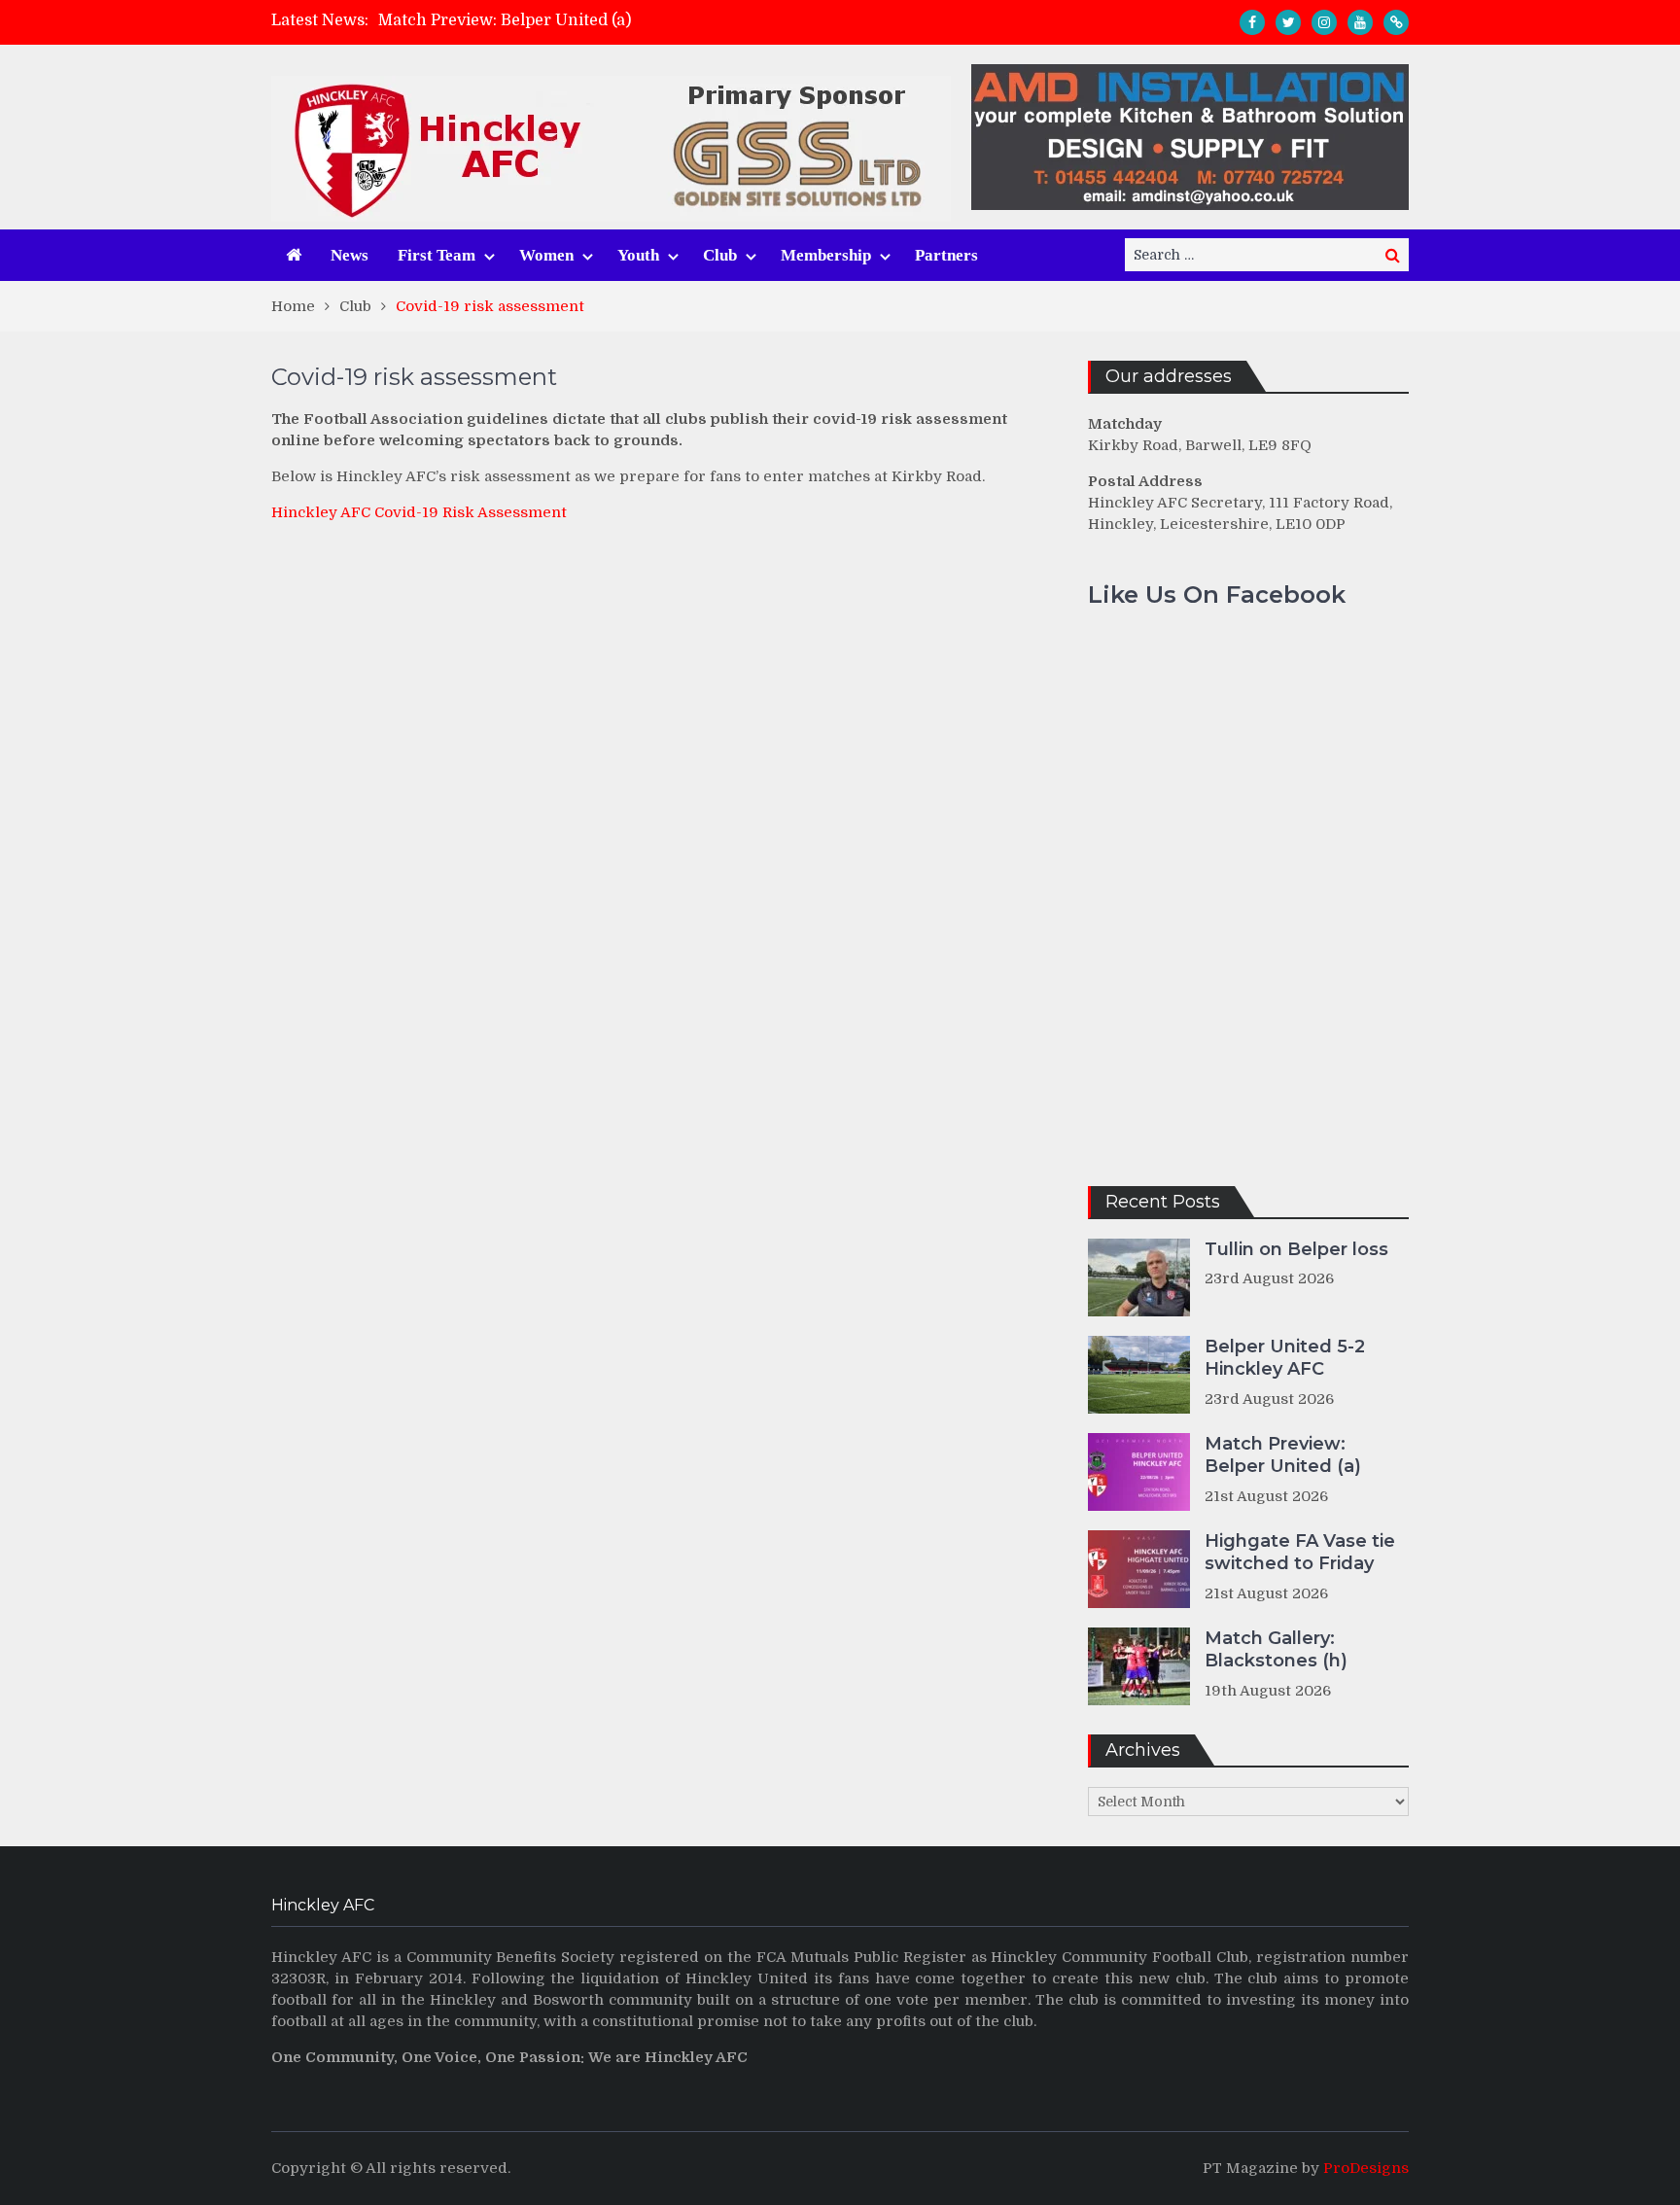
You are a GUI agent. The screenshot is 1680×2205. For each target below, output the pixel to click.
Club (720, 255)
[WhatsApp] (1396, 22)
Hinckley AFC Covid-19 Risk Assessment (419, 512)
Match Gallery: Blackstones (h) (1276, 1649)
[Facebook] (1252, 22)
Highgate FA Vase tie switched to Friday (1300, 1552)
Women (546, 255)
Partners (946, 255)
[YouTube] (1360, 22)
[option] (666, 20)
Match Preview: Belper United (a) (505, 20)
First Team (437, 255)
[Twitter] (1288, 22)
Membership (826, 255)
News (350, 255)
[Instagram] (1324, 22)
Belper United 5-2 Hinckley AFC (1285, 1358)
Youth (638, 255)
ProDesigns (1366, 2168)
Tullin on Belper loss (1296, 1249)
